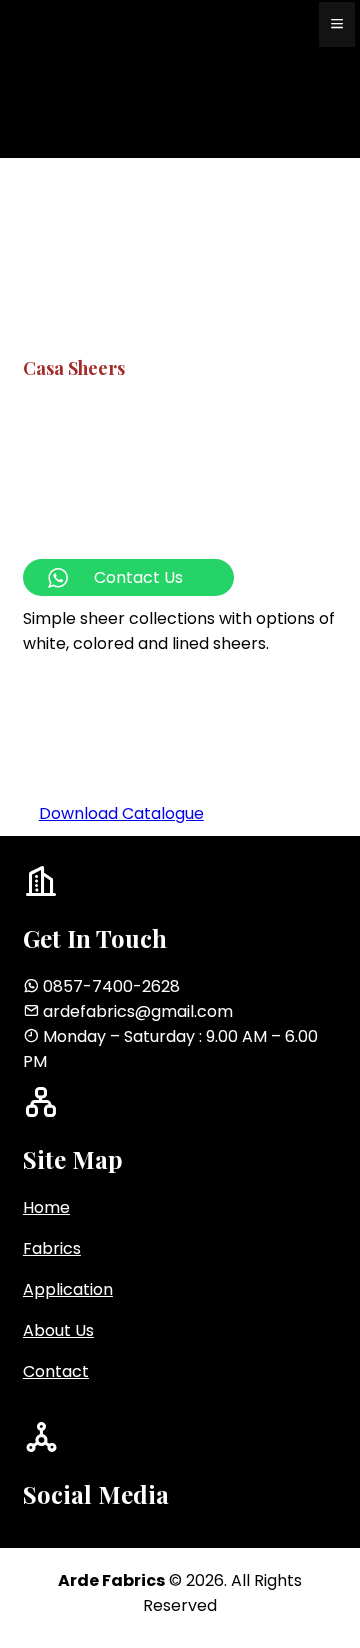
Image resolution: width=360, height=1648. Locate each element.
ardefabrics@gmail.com (138, 1011)
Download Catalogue (121, 813)
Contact (56, 1371)
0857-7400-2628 (111, 986)
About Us (58, 1330)
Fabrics (52, 1248)
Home (46, 1207)
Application (68, 1289)
